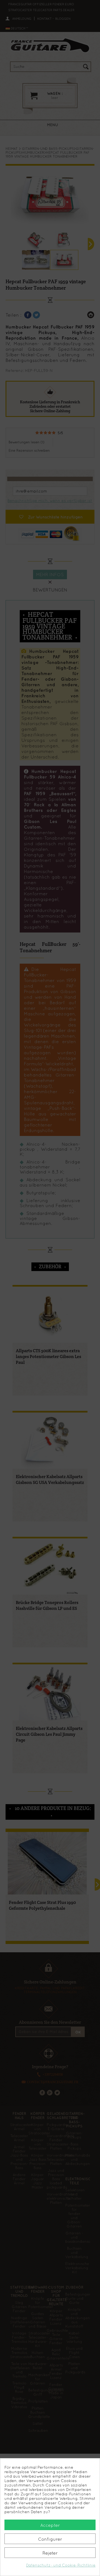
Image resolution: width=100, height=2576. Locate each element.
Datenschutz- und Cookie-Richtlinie (61, 2565)
